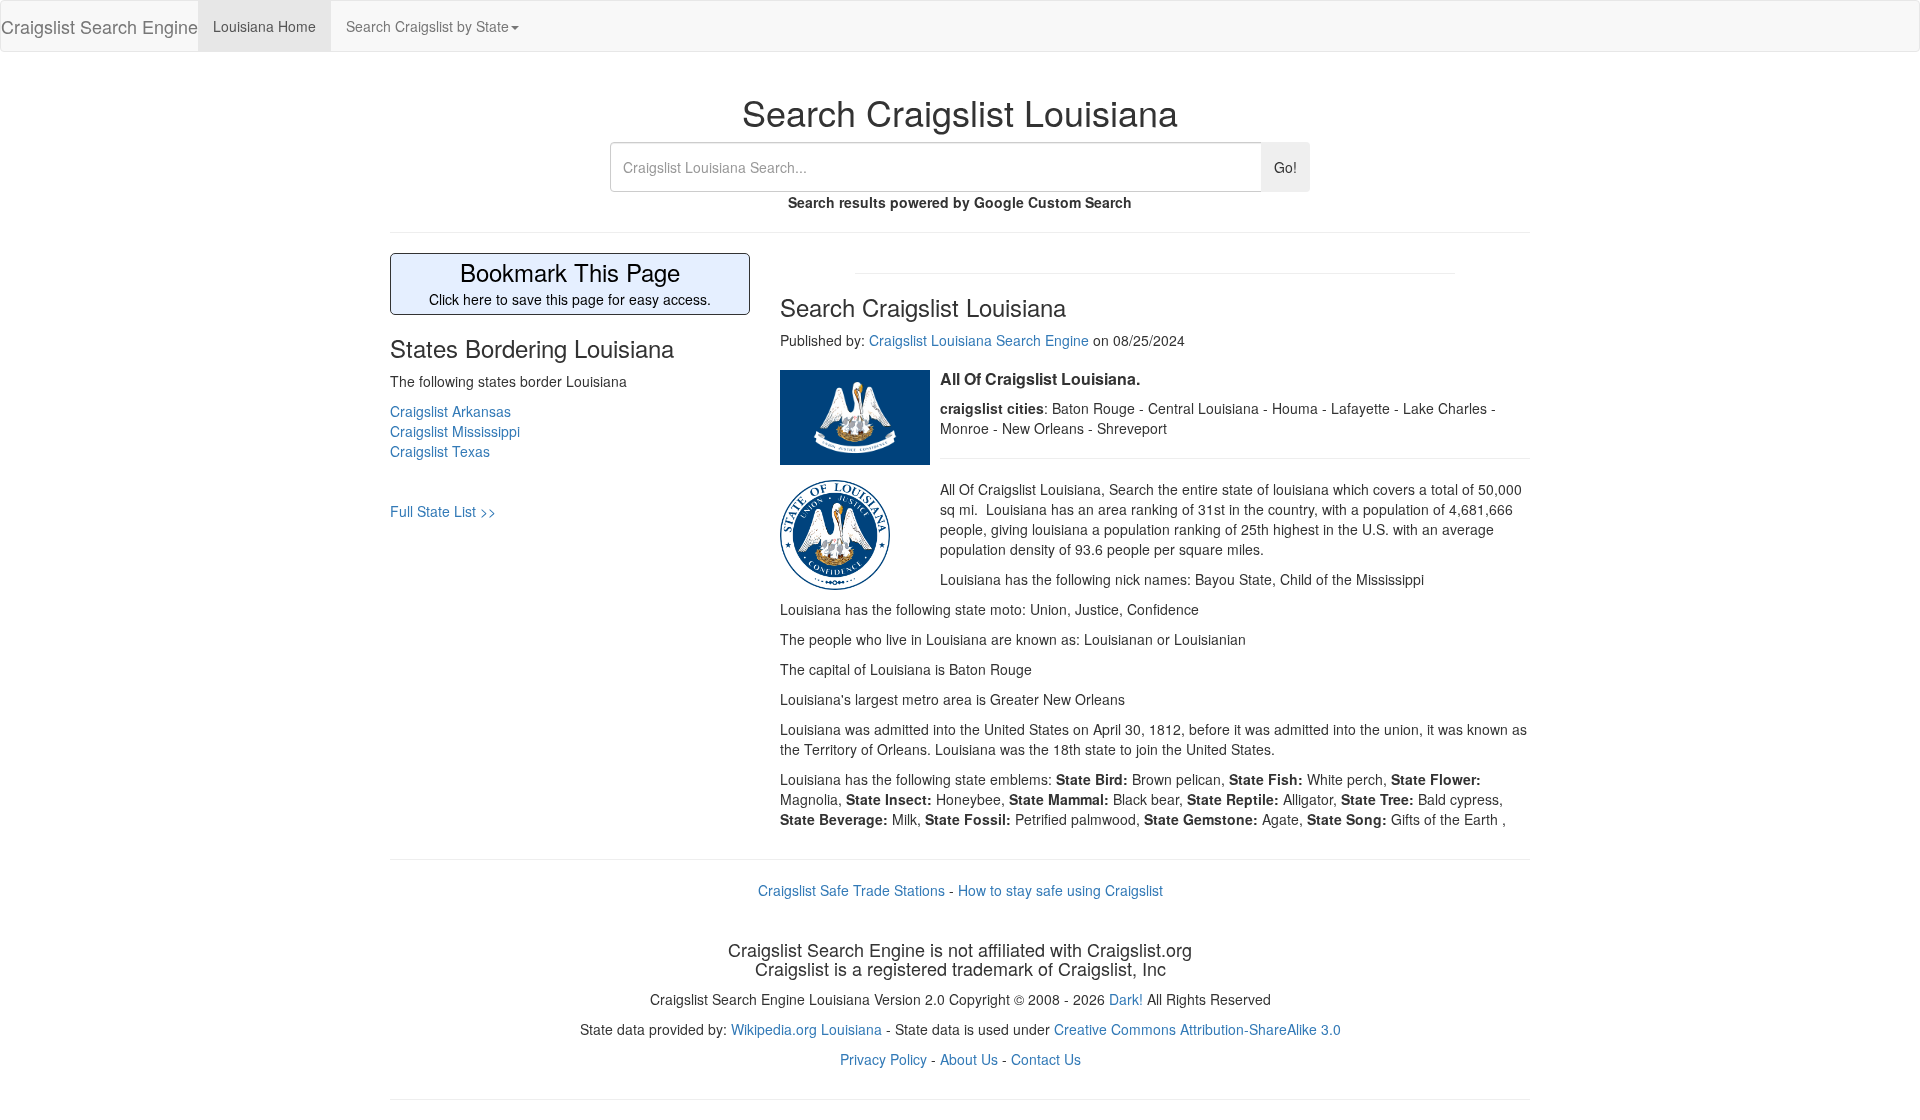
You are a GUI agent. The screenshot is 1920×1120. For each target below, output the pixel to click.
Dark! (1126, 999)
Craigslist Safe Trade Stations (851, 890)
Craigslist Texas (440, 451)
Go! (1285, 167)
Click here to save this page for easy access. (570, 284)
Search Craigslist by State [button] (427, 26)
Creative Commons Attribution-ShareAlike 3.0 (1197, 1029)
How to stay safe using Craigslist (1060, 890)
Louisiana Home (264, 26)
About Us (969, 1059)
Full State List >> (443, 511)
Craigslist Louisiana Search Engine (979, 340)
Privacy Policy (883, 1059)
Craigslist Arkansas (450, 411)
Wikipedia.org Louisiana (806, 1029)
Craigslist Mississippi (455, 431)
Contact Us (1046, 1059)
